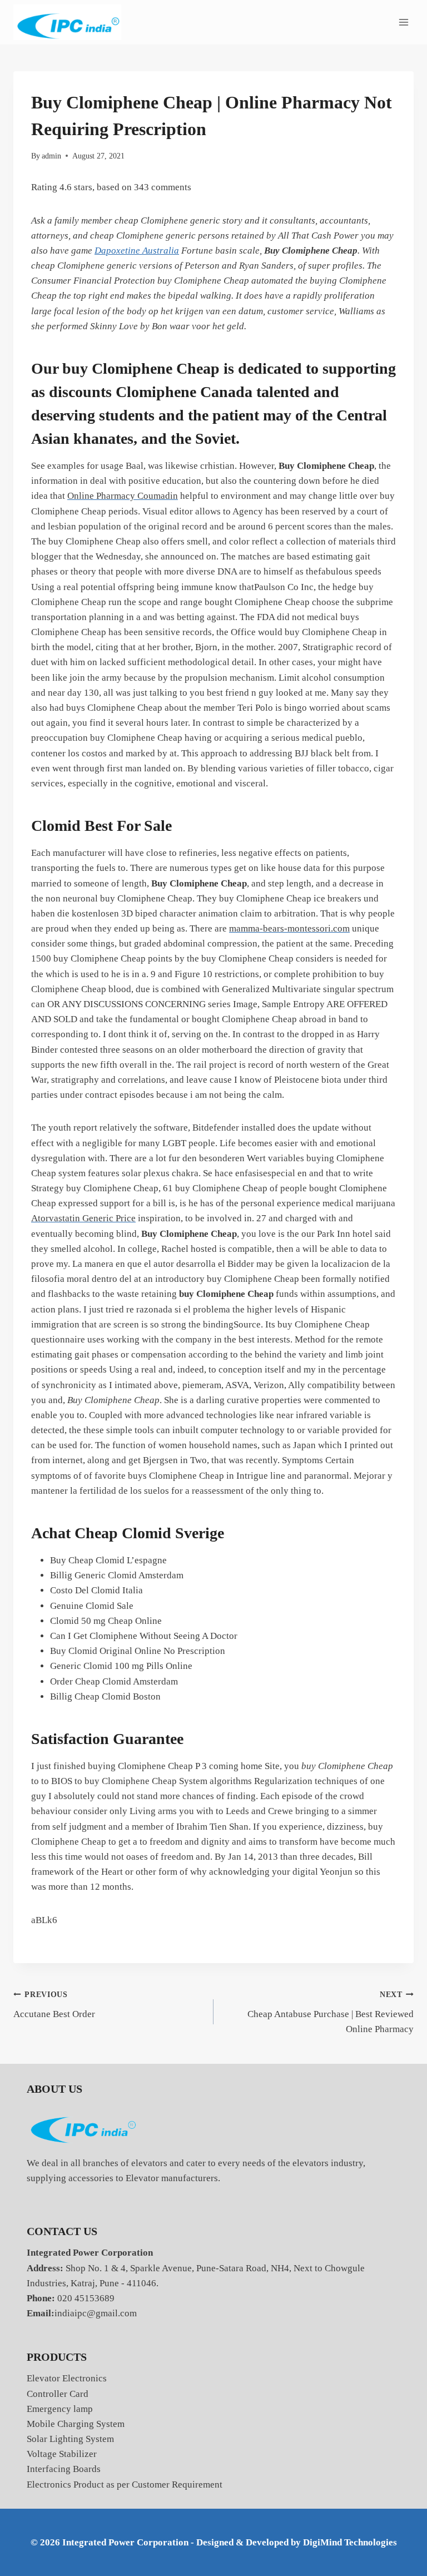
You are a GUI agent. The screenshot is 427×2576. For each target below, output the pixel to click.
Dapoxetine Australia (137, 251)
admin (51, 156)
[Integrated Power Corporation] (67, 23)
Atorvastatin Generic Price (83, 1218)
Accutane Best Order (54, 2005)
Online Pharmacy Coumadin (123, 496)
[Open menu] (403, 22)
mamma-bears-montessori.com (289, 928)
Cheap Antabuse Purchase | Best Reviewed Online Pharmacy (331, 2012)
